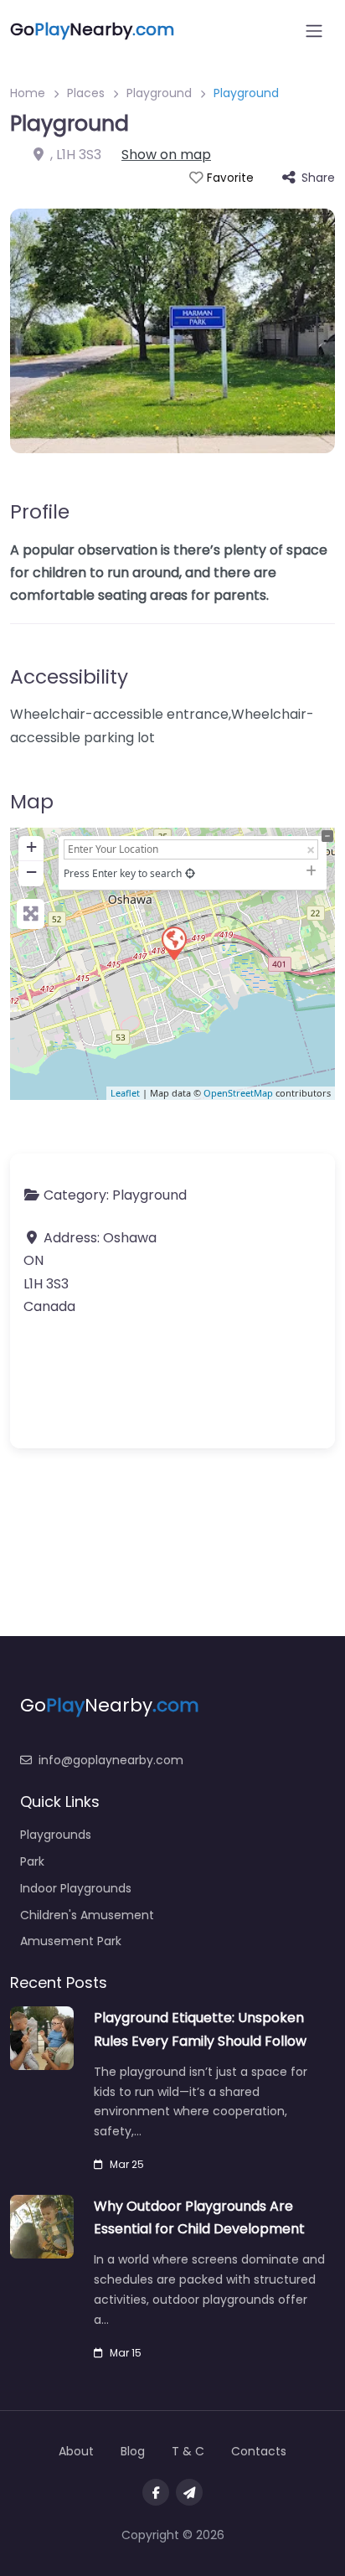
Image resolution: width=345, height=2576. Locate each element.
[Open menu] (314, 31)
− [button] (31, 872)
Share (318, 178)
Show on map (166, 155)
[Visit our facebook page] (156, 2492)
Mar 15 (126, 2353)
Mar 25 (127, 2164)
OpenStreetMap (238, 1093)
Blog (133, 2451)
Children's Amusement (87, 1915)
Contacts (259, 2451)
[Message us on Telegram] (189, 2492)
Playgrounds (56, 1835)
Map (32, 802)
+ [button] (31, 847)
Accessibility (69, 677)
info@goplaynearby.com (111, 1760)
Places (86, 93)
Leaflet (125, 1093)
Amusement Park (71, 1941)
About (76, 2451)
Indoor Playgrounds (76, 1888)
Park (32, 1861)
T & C (188, 2451)
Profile (40, 512)
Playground (159, 93)
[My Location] (190, 873)
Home (28, 93)
